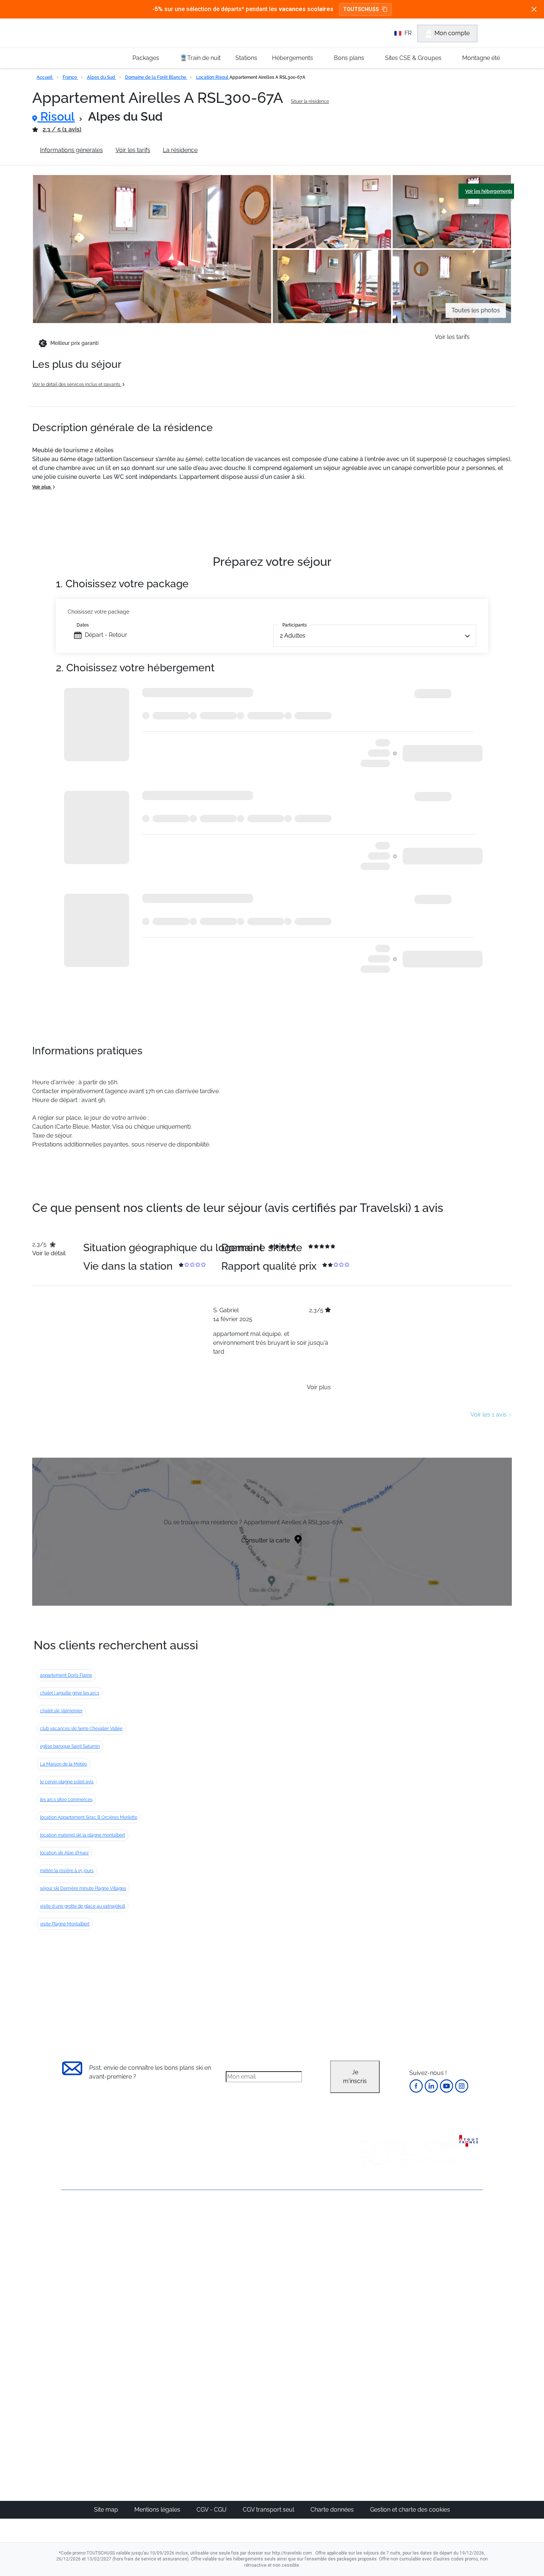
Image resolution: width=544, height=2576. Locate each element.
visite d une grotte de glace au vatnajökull (83, 1906)
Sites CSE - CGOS (247, 2252)
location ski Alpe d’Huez (64, 1853)
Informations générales (71, 150)
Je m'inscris (355, 2077)
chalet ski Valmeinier (61, 1711)
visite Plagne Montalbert (65, 1924)
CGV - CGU (212, 2510)
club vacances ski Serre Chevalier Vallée (81, 1729)
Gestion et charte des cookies (410, 2510)
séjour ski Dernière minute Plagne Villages (83, 1888)
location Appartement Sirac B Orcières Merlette (89, 1817)
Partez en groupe (247, 2243)
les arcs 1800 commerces (66, 1800)
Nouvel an (375, 2243)
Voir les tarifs (133, 150)
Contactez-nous (83, 2216)
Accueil (45, 77)
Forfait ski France (452, 2323)
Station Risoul (229, 150)
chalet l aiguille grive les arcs (70, 1693)
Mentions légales (158, 2510)
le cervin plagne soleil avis (67, 1782)
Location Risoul (213, 77)
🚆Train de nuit (200, 58)
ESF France (445, 2332)
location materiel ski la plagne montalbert (83, 1835)
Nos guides (239, 2388)
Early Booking (174, 2269)
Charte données (333, 2510)
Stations (246, 58)
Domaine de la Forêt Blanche (156, 77)
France (70, 77)
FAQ (67, 2254)
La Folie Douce (312, 2423)
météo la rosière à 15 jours (67, 1871)
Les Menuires (310, 2287)
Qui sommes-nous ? (89, 2229)
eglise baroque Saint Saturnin (70, 1746)
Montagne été (481, 58)
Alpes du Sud (102, 77)
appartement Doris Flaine (66, 1675)
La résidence (180, 150)
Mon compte (452, 33)
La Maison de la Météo (63, 1764)
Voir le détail (49, 1253)
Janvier (370, 2252)
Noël (367, 2234)
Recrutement (79, 2242)
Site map (107, 2510)
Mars (367, 2278)
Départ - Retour (106, 635)
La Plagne (305, 2269)
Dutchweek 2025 (315, 2414)
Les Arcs (304, 2278)
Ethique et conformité (90, 2267)
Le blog (234, 2379)
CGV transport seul (269, 2510)
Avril (366, 2287)
